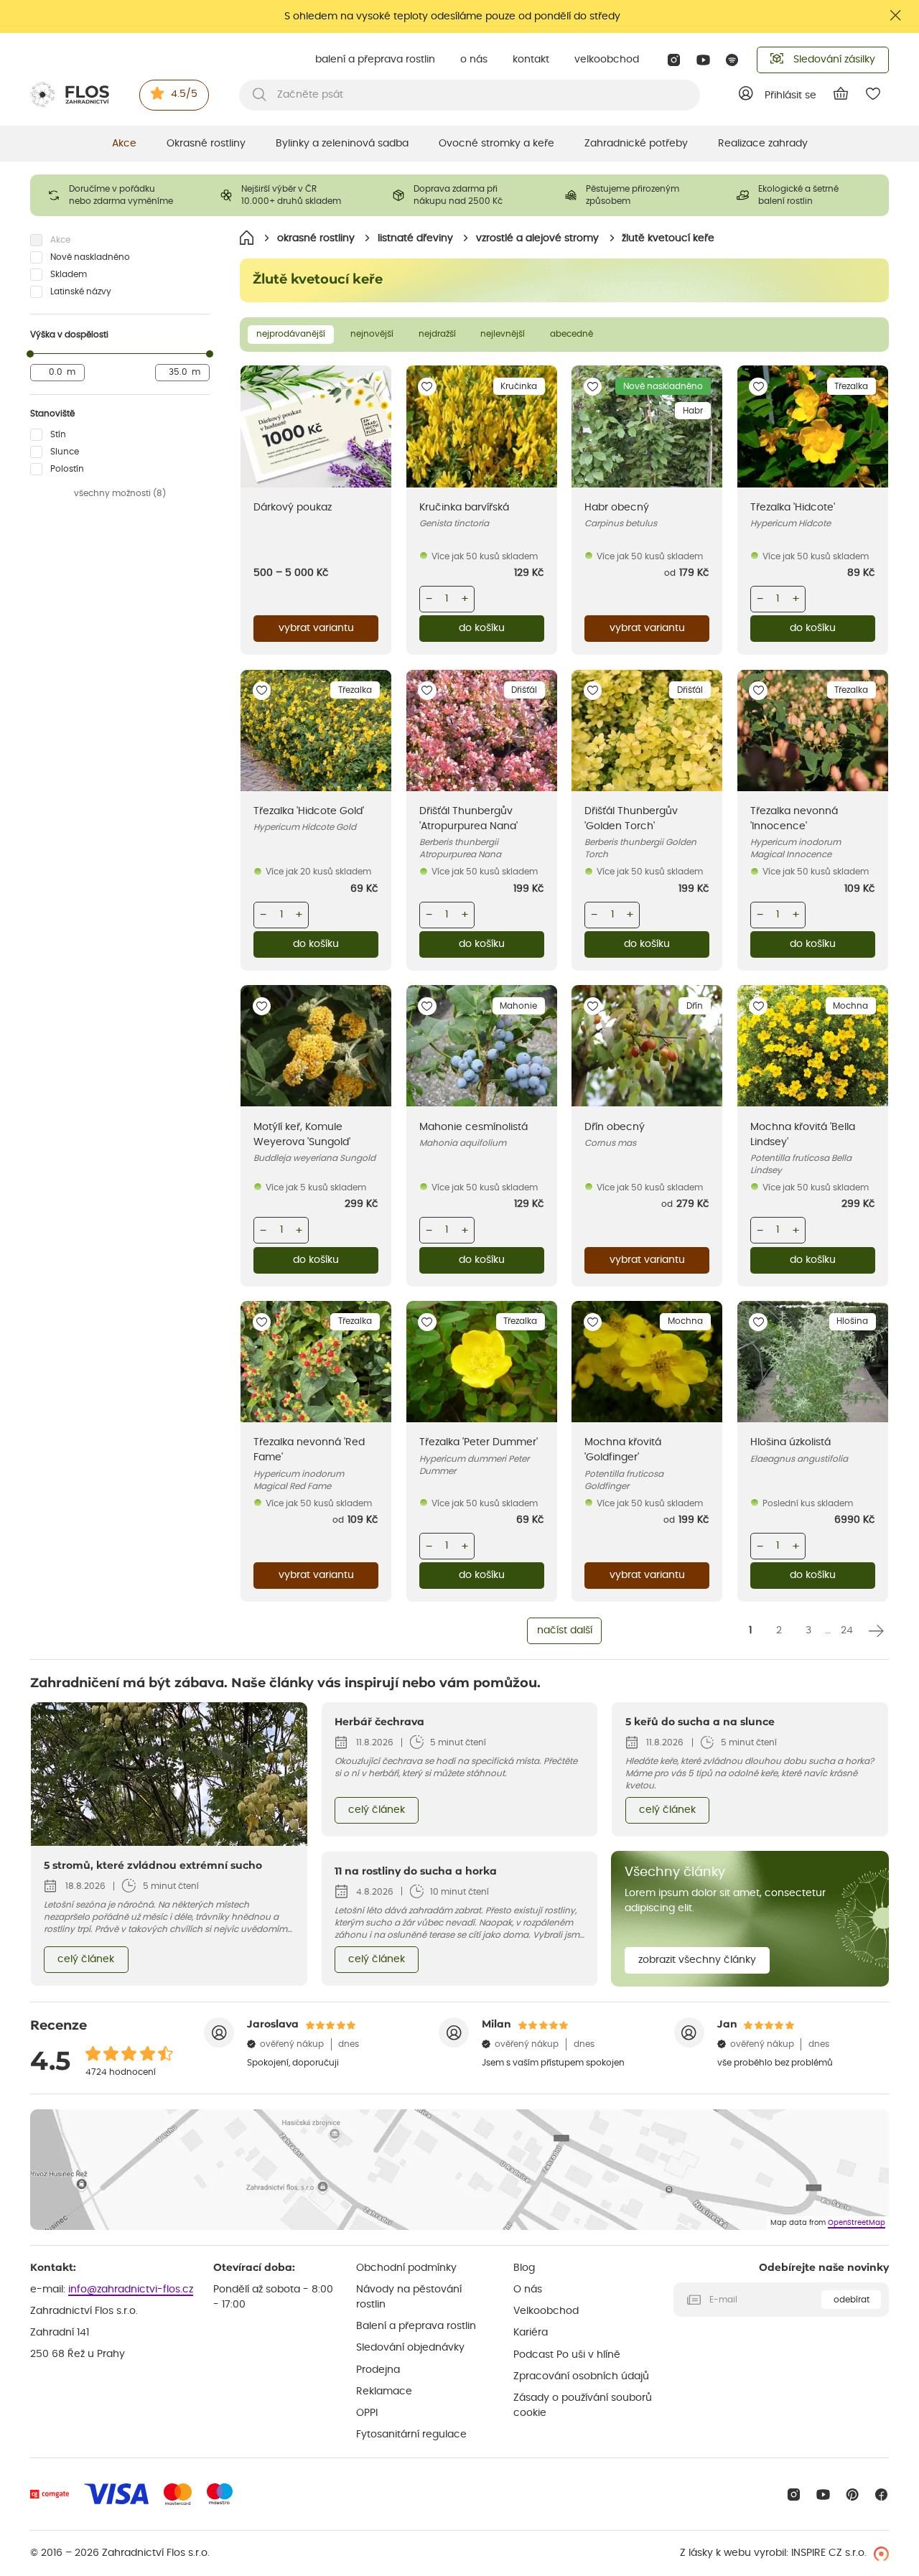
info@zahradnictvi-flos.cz (131, 2290)
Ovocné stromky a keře (496, 144)
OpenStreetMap (857, 2223)
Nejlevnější (503, 334)
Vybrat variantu (316, 628)
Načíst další (565, 1630)
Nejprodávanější (291, 334)
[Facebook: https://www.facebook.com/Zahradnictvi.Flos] (881, 2495)
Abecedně (572, 334)
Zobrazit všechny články (697, 1960)
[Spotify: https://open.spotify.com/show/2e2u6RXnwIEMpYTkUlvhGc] (733, 60)
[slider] (30, 353)
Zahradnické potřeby (636, 144)
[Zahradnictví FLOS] (70, 95)
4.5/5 (184, 94)
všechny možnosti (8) (120, 493)
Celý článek (86, 1959)
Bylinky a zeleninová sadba (342, 144)
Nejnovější (372, 334)
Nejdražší (437, 334)
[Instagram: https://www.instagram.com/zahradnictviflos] (674, 60)
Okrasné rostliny (206, 144)
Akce (124, 144)
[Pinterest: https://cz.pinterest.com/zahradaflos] (853, 2495)
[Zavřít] (896, 15)
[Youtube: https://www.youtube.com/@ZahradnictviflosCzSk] (703, 60)
